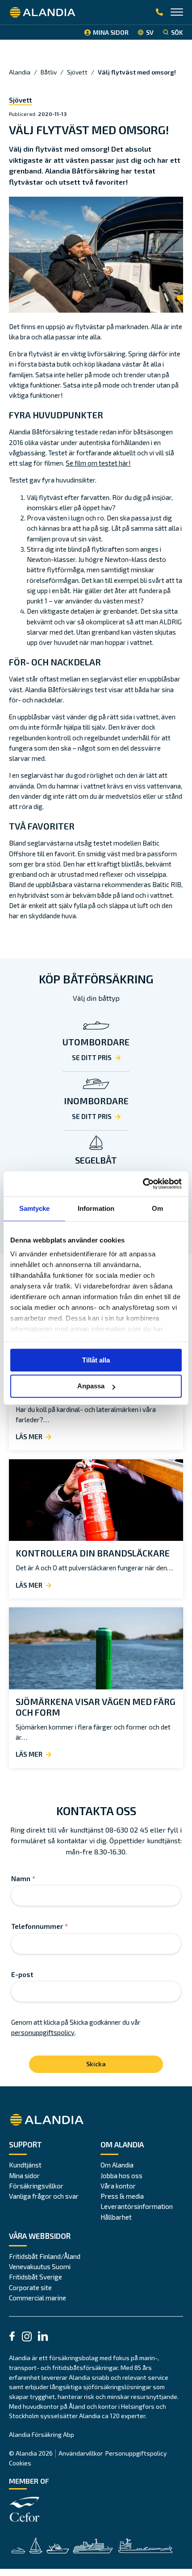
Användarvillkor (81, 2453)
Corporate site (30, 2287)
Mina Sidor (111, 32)
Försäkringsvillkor (36, 2186)
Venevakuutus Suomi (40, 2266)
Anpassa (91, 1386)
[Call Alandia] (159, 12)
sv (150, 32)
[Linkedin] (43, 2337)
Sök (177, 32)
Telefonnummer (40, 1926)
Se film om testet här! (98, 463)
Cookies (20, 2463)
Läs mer (29, 1437)
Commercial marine (38, 2298)
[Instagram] (27, 2338)
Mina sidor (24, 2176)
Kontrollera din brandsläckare (93, 1553)
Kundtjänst (25, 2165)
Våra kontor (118, 2186)
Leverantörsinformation (137, 2206)
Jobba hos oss (121, 2176)
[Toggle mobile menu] (177, 13)
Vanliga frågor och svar (44, 2196)
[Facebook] (12, 2337)
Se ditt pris (92, 1057)
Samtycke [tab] (35, 1208)
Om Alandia (117, 2165)
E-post (22, 1974)
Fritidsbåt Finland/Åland (45, 2256)
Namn (23, 1878)
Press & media (122, 2196)
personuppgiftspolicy (43, 2032)
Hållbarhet (116, 2217)
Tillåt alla (96, 1360)
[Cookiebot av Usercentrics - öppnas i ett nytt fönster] (143, 1184)
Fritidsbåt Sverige (35, 2277)
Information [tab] (96, 1208)
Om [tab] (157, 1208)
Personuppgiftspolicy (136, 2453)
